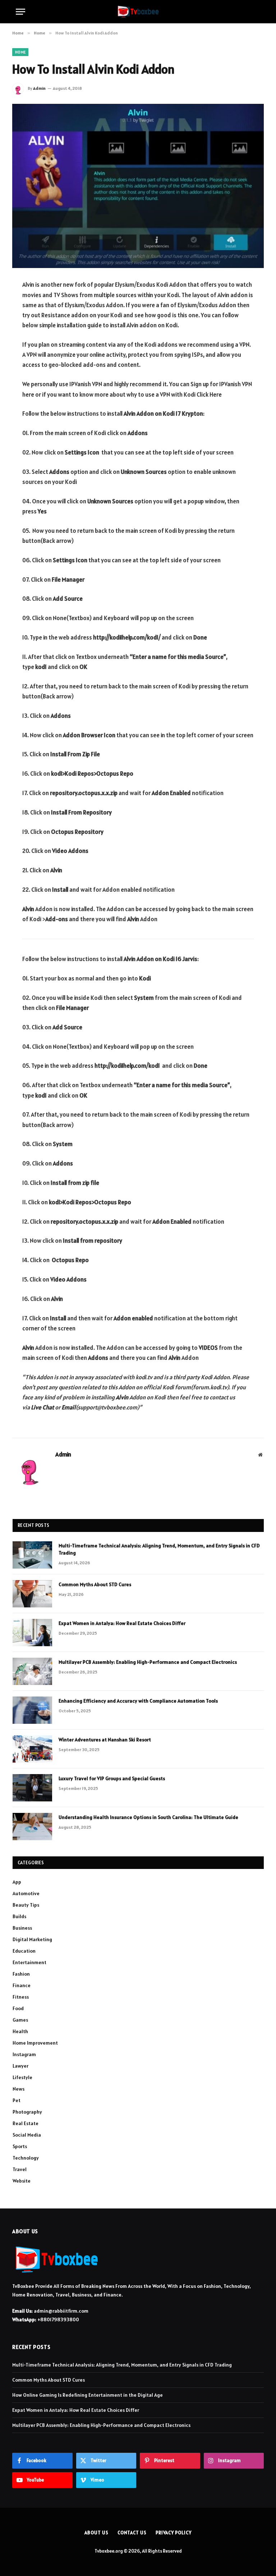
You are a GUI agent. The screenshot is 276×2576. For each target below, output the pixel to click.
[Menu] (20, 12)
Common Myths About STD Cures (95, 1584)
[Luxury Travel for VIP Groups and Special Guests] (32, 1788)
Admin (39, 88)
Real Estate (26, 2123)
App (17, 1882)
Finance (22, 1985)
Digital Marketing (32, 1939)
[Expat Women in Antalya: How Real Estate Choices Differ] (32, 1633)
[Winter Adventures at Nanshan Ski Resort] (32, 1749)
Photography (27, 2112)
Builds (19, 1916)
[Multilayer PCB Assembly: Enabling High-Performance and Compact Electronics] (32, 1671)
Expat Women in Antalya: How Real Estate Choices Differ (122, 1623)
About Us (96, 2533)
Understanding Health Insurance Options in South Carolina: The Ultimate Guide (148, 1817)
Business (22, 1928)
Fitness (21, 1997)
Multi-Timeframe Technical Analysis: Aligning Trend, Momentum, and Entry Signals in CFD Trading (159, 1549)
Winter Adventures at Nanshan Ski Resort (105, 1740)
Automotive (26, 1893)
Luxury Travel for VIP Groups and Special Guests (112, 1778)
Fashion (21, 1974)
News (19, 2089)
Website (22, 2181)
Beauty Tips (26, 1905)
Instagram (24, 2054)
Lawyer (20, 2066)
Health (20, 2031)
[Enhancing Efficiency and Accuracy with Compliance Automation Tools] (32, 1710)
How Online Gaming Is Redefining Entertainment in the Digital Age (88, 2395)
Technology (26, 2158)
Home (20, 52)
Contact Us (132, 2533)
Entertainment (29, 1962)
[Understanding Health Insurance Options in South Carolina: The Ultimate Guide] (32, 1827)
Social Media (27, 2135)
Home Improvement (35, 2043)
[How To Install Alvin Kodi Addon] (138, 186)
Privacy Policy (174, 2533)
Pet (17, 2100)
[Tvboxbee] (138, 12)
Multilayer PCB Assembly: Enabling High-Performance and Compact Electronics (148, 1662)
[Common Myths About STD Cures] (32, 1594)
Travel (20, 2169)
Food (18, 2008)
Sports (20, 2146)
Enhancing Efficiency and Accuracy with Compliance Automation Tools (138, 1701)
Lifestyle (22, 2077)
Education (24, 1951)
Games (20, 2020)
